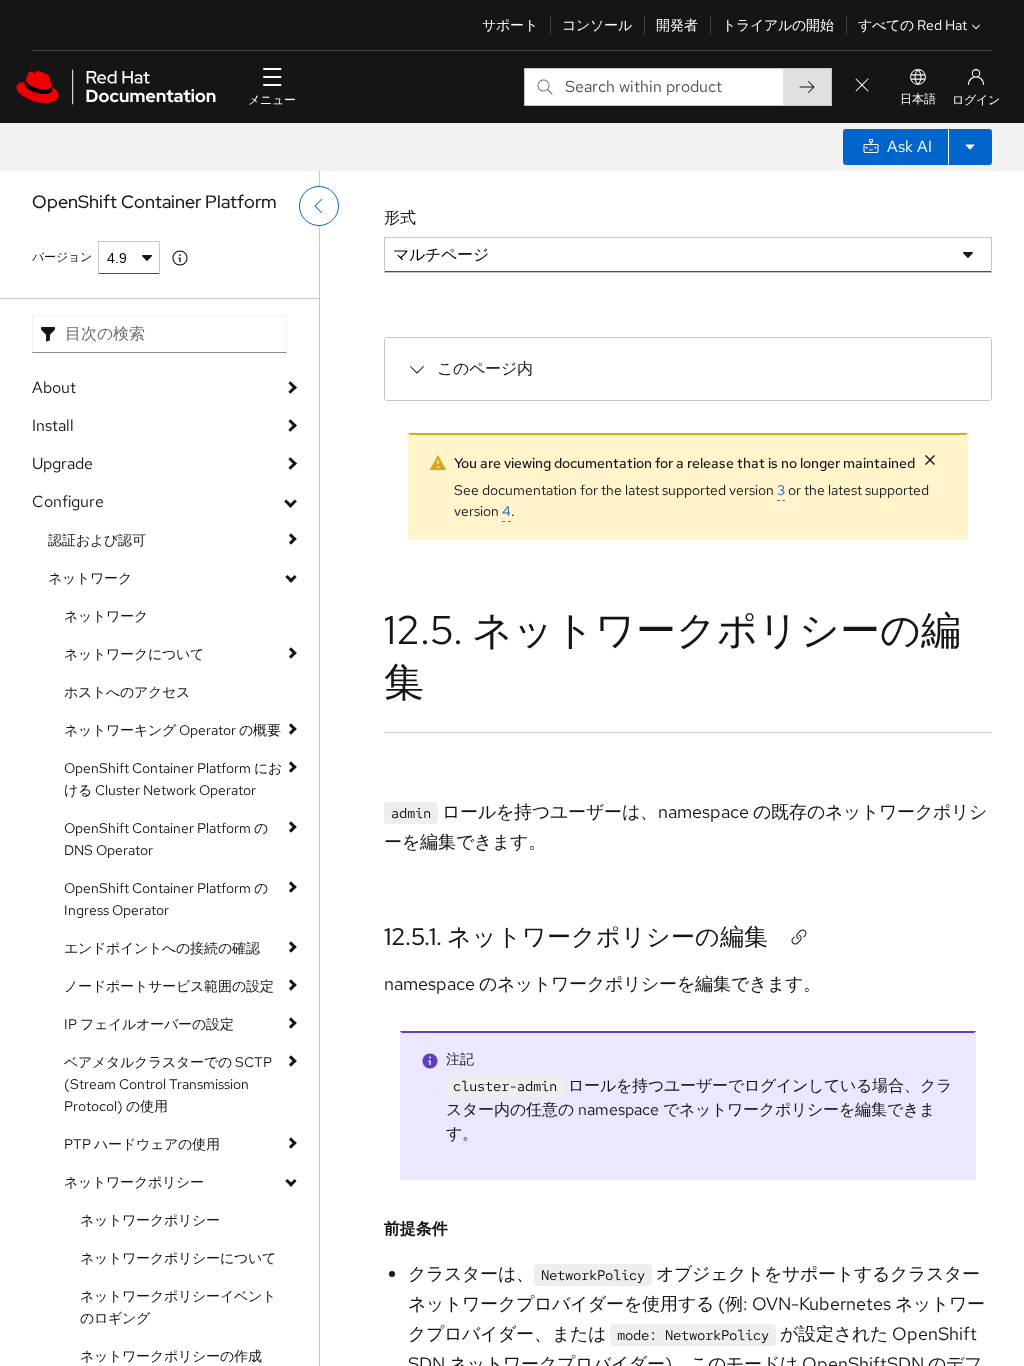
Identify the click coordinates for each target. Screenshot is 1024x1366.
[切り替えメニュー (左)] (319, 206)
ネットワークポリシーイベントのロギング (178, 1307)
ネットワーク (90, 578)
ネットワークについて (134, 654)
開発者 (677, 25)
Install (53, 425)
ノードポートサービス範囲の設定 (169, 986)
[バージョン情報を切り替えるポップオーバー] (180, 258)
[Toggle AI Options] (970, 147)
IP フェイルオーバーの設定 (149, 1024)
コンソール (597, 25)
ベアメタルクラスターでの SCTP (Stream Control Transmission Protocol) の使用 (168, 1084)
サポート (510, 25)
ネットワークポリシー (134, 1182)
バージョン (62, 257)
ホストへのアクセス (127, 692)
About (54, 387)
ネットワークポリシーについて (178, 1258)
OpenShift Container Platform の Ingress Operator (166, 899)
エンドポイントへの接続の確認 (162, 948)
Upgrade (62, 463)
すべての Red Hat (912, 25)
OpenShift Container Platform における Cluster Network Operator (173, 779)
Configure (68, 501)
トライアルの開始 (778, 25)
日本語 (918, 99)
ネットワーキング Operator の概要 (172, 730)
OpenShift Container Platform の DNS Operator (166, 839)
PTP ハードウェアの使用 (142, 1144)
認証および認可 (97, 540)
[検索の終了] (862, 86)
